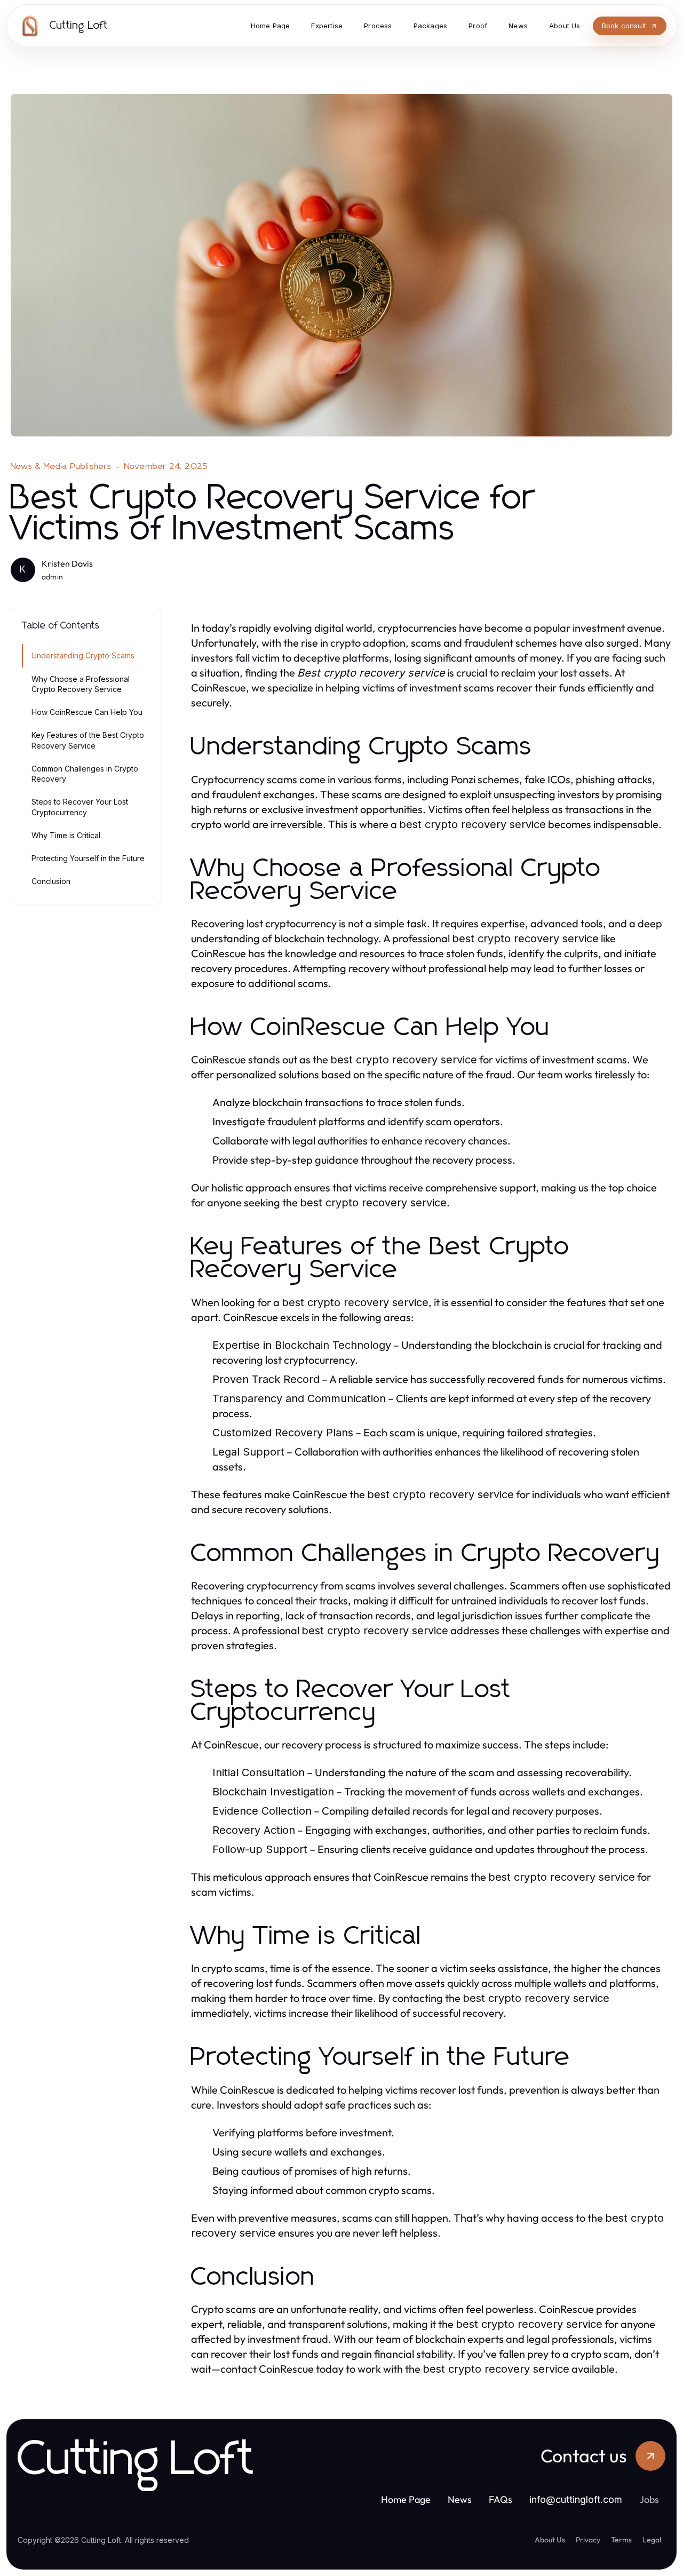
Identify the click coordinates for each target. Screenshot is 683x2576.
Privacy (588, 2540)
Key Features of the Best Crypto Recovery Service (88, 740)
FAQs (501, 2499)
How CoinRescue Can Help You (87, 712)
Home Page (406, 2499)
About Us (550, 2540)
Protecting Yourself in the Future (88, 858)
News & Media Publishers (61, 466)
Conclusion (51, 881)
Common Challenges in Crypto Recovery (85, 774)
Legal (652, 2540)
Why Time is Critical (66, 835)
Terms (621, 2540)
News (460, 2499)
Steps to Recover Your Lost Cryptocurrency (80, 807)
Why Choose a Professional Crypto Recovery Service (81, 684)
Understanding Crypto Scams (83, 655)
